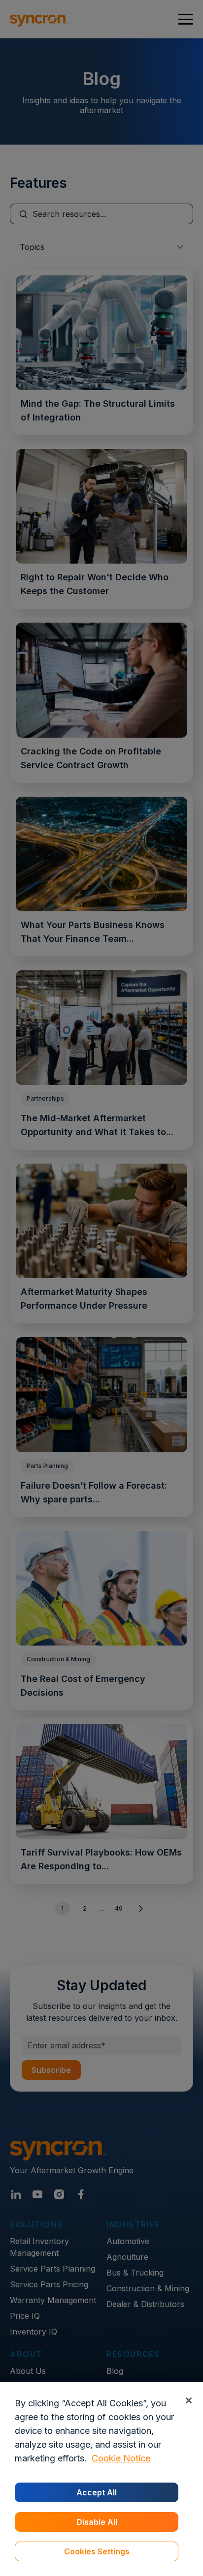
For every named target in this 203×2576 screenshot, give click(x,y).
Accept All (97, 2492)
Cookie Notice (121, 2458)
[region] (101, 2479)
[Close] (188, 2400)
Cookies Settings (97, 2551)
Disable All (97, 2522)
